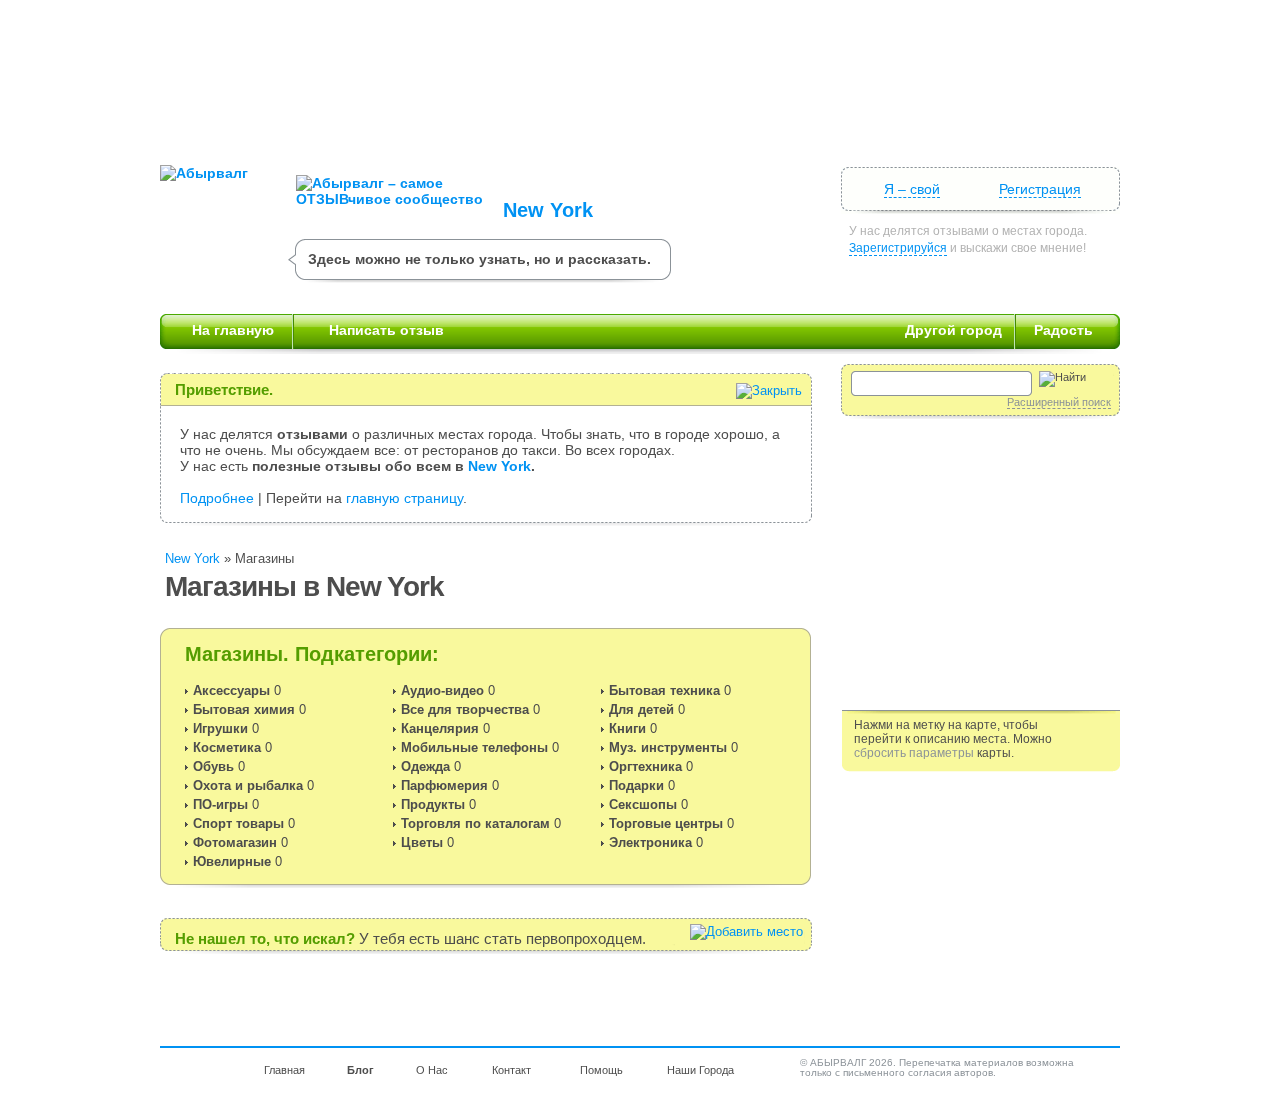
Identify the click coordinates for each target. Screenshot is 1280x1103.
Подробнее (217, 498)
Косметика (227, 747)
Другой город (953, 330)
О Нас (432, 1070)
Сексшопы (643, 804)
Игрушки (220, 728)
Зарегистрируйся (898, 248)
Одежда (425, 766)
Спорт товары (238, 823)
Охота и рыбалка (248, 785)
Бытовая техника (664, 690)
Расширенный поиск (1059, 402)
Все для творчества (465, 709)
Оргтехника (645, 766)
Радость (1063, 330)
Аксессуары (231, 690)
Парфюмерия (444, 785)
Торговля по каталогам (475, 823)
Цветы (422, 842)
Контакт (511, 1070)
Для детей (641, 709)
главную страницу (404, 498)
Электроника (650, 842)
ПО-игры (220, 804)
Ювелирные (232, 861)
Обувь (213, 766)
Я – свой (912, 189)
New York (548, 210)
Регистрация (1040, 189)
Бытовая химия (244, 709)
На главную (233, 330)
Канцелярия (440, 728)
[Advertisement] (640, 75)
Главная (284, 1070)
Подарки (636, 785)
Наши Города (700, 1070)
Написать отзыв (386, 330)
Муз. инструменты (668, 747)
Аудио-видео (442, 690)
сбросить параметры (914, 753)
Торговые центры (666, 823)
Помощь (601, 1070)
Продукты (433, 804)
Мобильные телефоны (474, 747)
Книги (627, 728)
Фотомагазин (235, 842)
